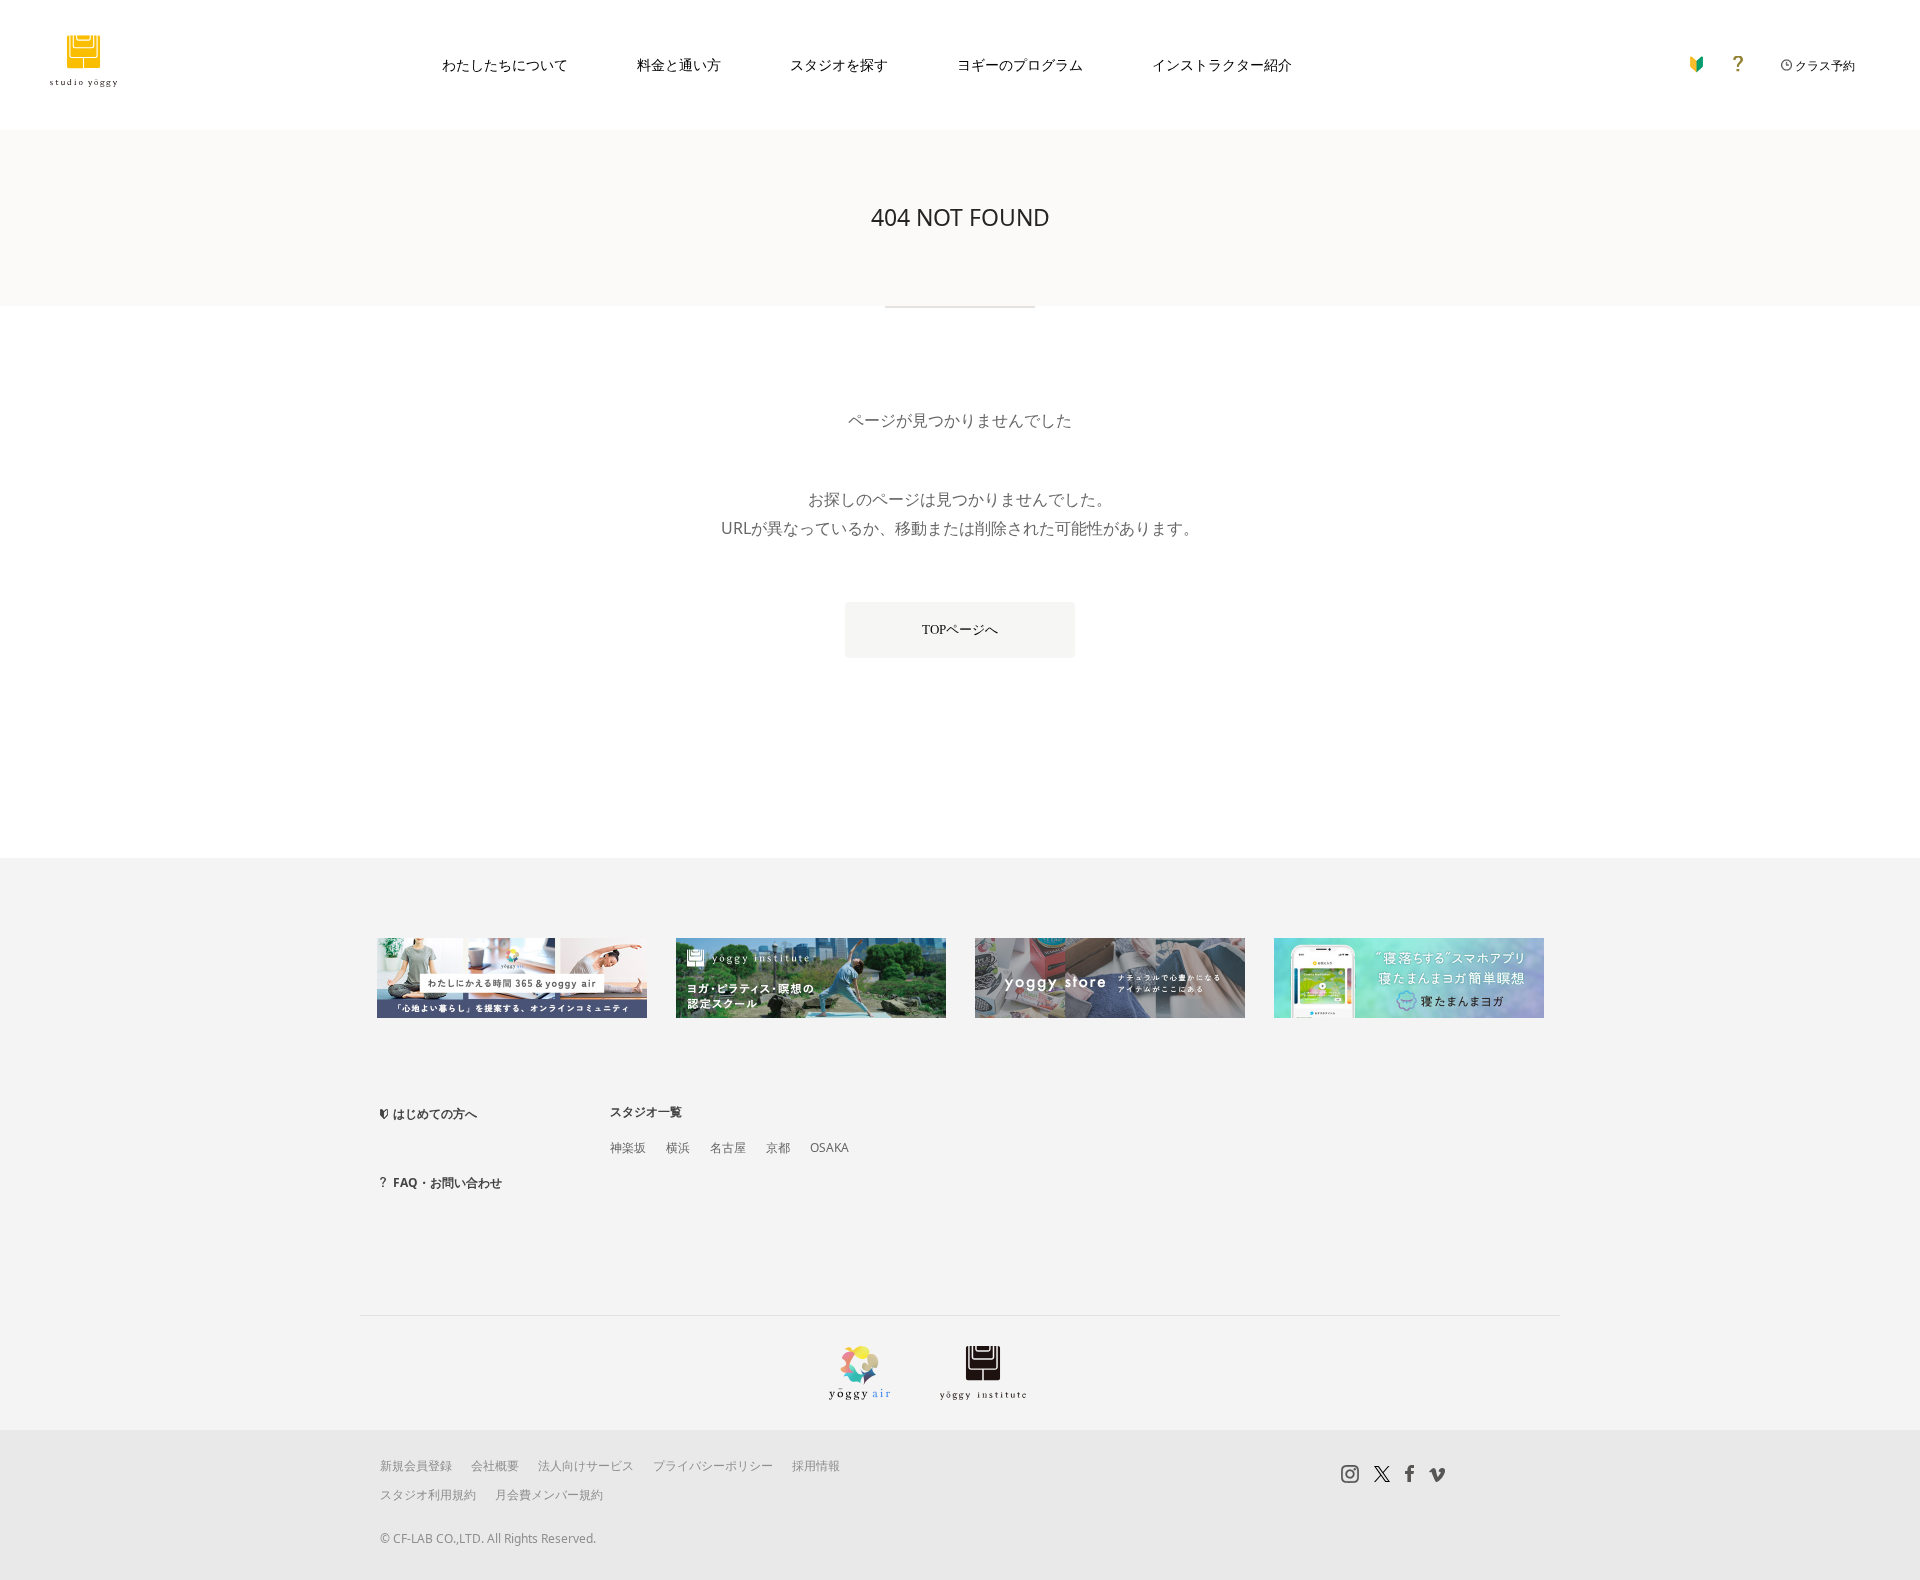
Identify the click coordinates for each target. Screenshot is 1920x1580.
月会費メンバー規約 (549, 1494)
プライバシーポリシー (713, 1465)
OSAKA (829, 1147)
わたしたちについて (505, 64)
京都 (778, 1147)
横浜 (678, 1147)
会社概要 (495, 1465)
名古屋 (728, 1147)
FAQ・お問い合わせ (447, 1182)
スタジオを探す (839, 64)
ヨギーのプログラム (1020, 64)
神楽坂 (628, 1147)
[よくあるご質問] (1738, 59)
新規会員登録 (416, 1465)
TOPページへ (960, 629)
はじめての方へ (435, 1113)
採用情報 (816, 1465)
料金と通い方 (679, 64)
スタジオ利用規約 (428, 1494)
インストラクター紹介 (1222, 64)
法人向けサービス (586, 1465)
